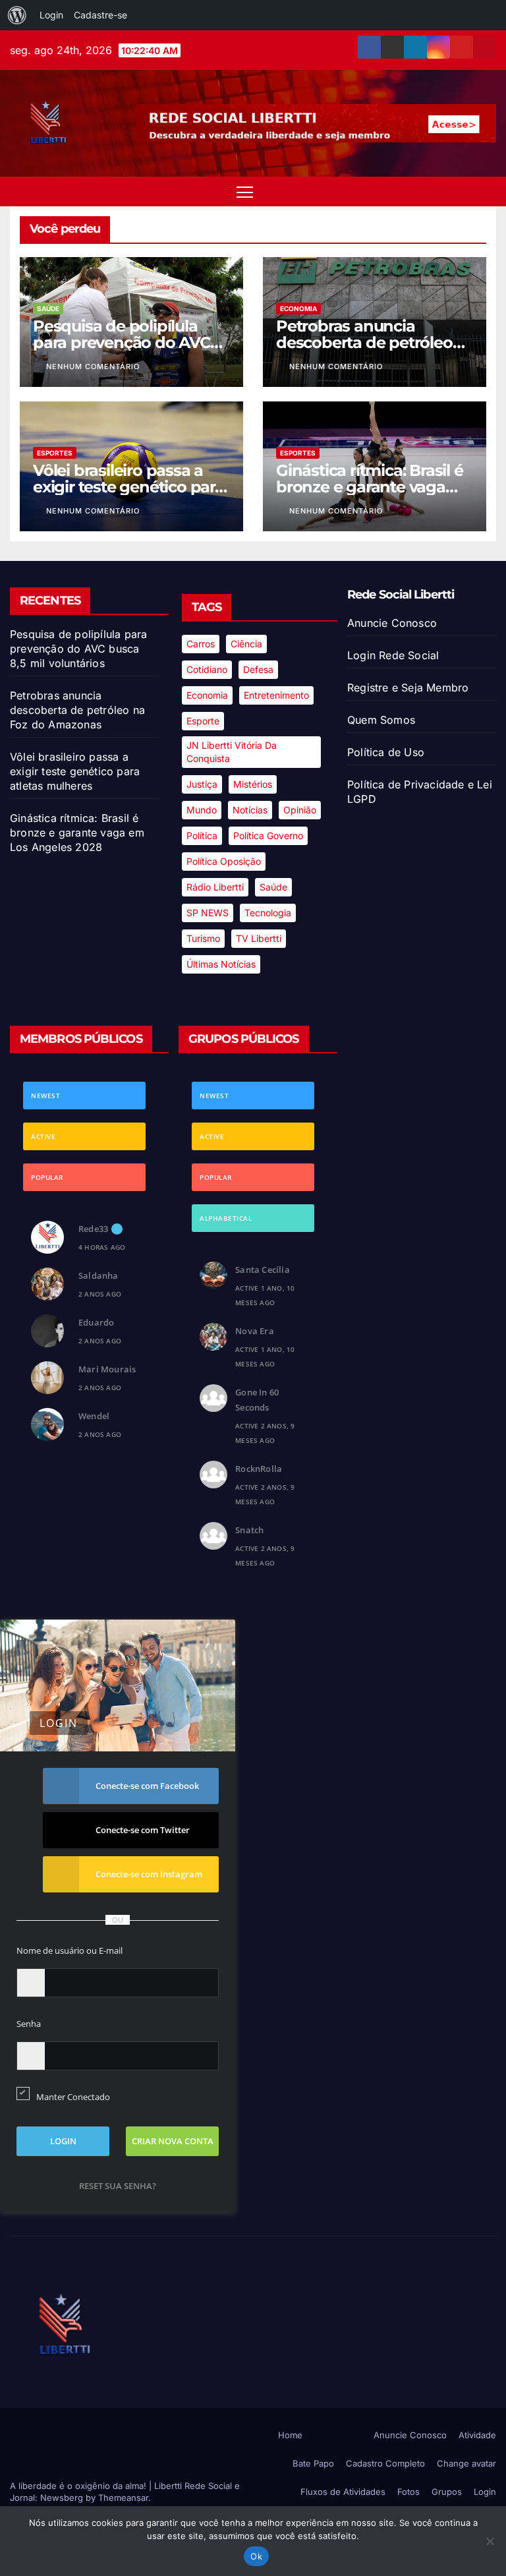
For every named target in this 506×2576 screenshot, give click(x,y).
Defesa (258, 669)
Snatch (249, 1530)
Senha (29, 2024)
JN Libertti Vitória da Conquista (232, 752)
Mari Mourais (107, 1369)
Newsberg (62, 2498)
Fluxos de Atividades (343, 2492)
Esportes (55, 453)
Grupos (447, 2492)
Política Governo (268, 835)
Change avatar (466, 2463)
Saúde (48, 308)
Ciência (246, 644)
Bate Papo (313, 2463)
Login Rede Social (393, 655)
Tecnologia (268, 913)
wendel (94, 1416)
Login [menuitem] (51, 15)
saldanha (98, 1275)
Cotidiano (207, 669)
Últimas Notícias (221, 964)
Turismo (203, 938)
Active (43, 1136)
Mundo (202, 810)
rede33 (93, 1229)
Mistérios (253, 784)
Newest (45, 1096)
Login (485, 2492)
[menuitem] (17, 15)
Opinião (300, 810)
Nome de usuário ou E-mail (70, 1950)
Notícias (250, 810)
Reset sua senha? (118, 2186)
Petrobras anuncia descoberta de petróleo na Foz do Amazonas (364, 342)
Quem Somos (381, 720)
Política (202, 835)
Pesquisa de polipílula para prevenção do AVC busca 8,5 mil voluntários (126, 342)
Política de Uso (386, 752)
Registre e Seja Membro (408, 688)
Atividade (477, 2435)
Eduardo (96, 1322)
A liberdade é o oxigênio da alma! (79, 2486)
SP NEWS (208, 913)
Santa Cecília (263, 1270)
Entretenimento (276, 695)
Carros (201, 644)
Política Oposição (224, 861)
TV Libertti (259, 938)
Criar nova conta (173, 2141)
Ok (256, 2556)
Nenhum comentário (93, 366)
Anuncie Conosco (392, 623)
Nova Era (255, 1331)
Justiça (202, 784)
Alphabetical (226, 1218)
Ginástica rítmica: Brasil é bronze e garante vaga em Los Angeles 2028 (370, 487)
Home (290, 2435)
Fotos (408, 2492)
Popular (47, 1177)
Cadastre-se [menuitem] (100, 15)
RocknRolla (259, 1469)
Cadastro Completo (385, 2463)
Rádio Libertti (215, 887)
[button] (463, 192)
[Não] (490, 2541)
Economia (298, 308)
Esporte (203, 721)
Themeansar (123, 2498)
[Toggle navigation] (245, 191)
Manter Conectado (73, 2097)
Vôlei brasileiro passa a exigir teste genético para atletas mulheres (128, 487)
